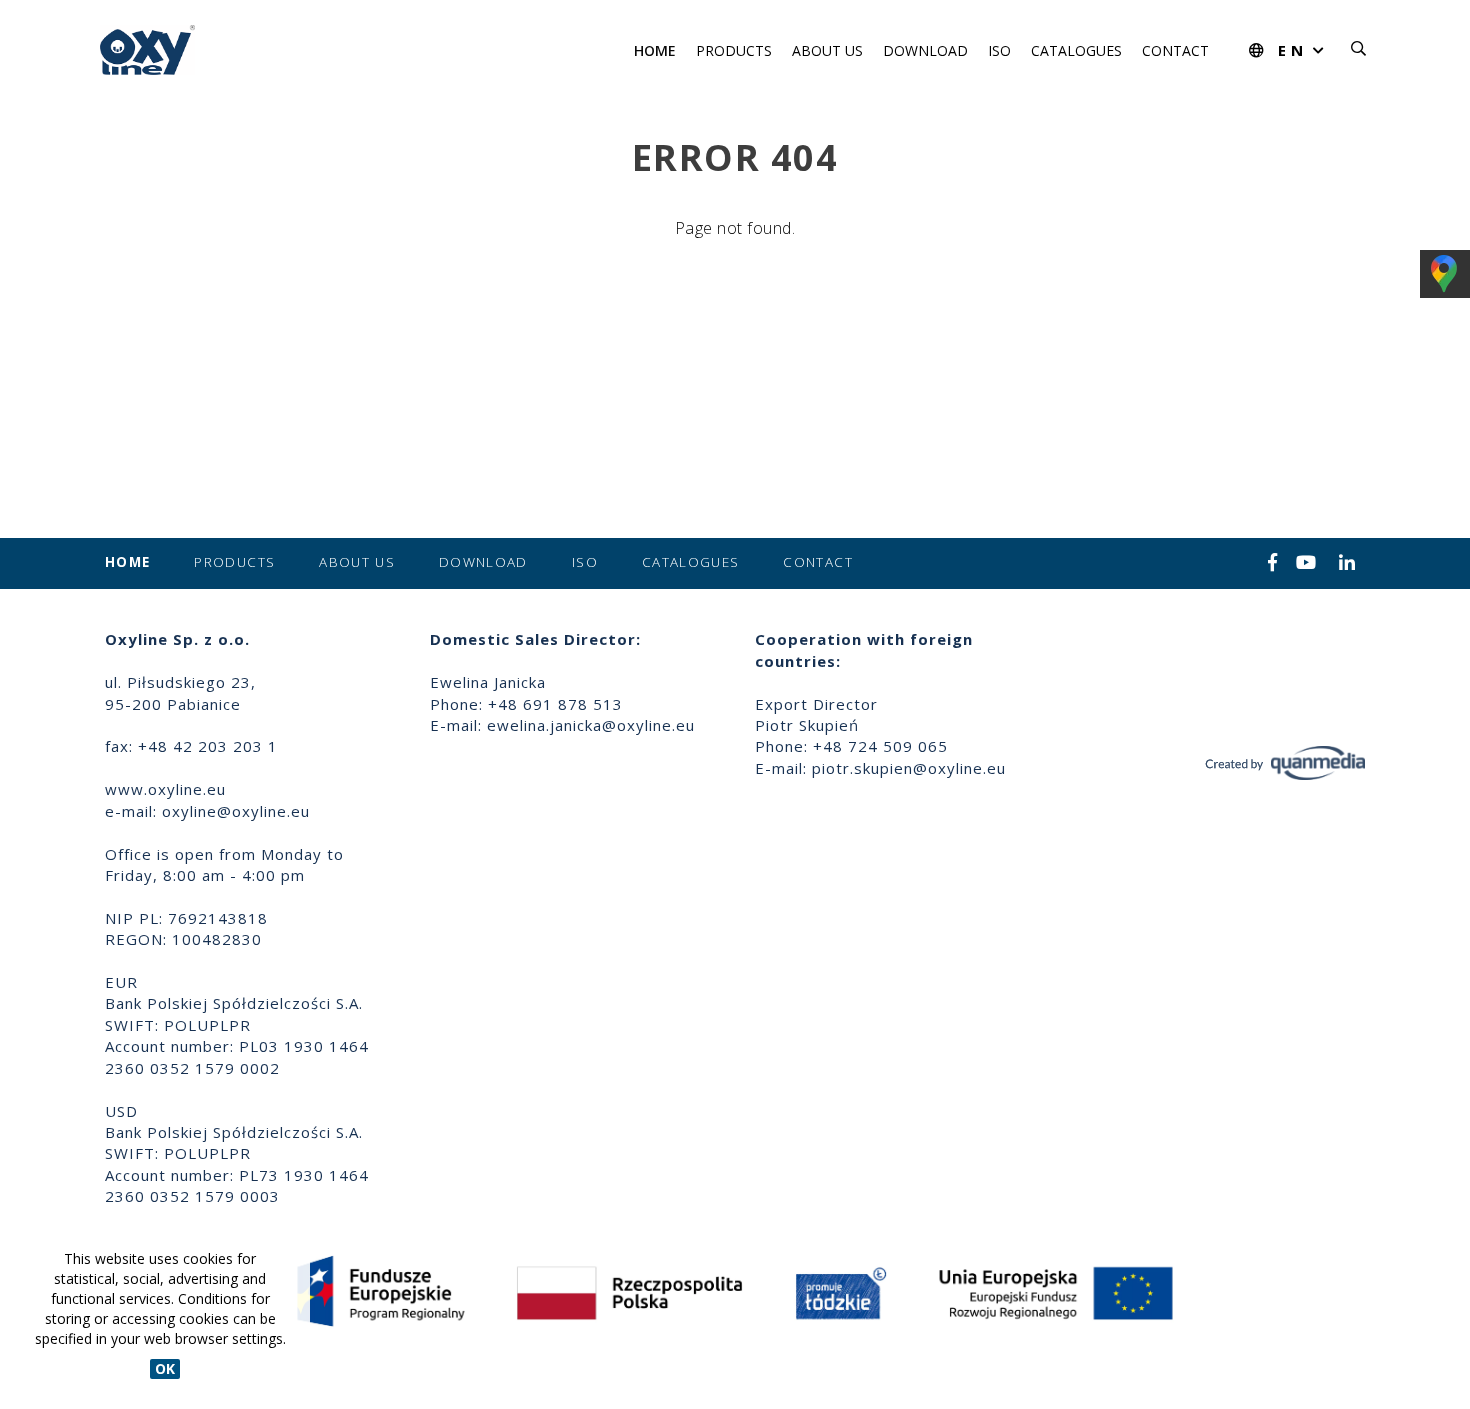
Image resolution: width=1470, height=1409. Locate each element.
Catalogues (1076, 50)
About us (827, 50)
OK (165, 1368)
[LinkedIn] (1347, 564)
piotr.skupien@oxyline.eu (909, 768)
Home (655, 50)
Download (925, 50)
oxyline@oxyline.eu (236, 811)
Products (734, 50)
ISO (999, 50)
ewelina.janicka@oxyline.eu (591, 725)
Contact (1175, 50)
